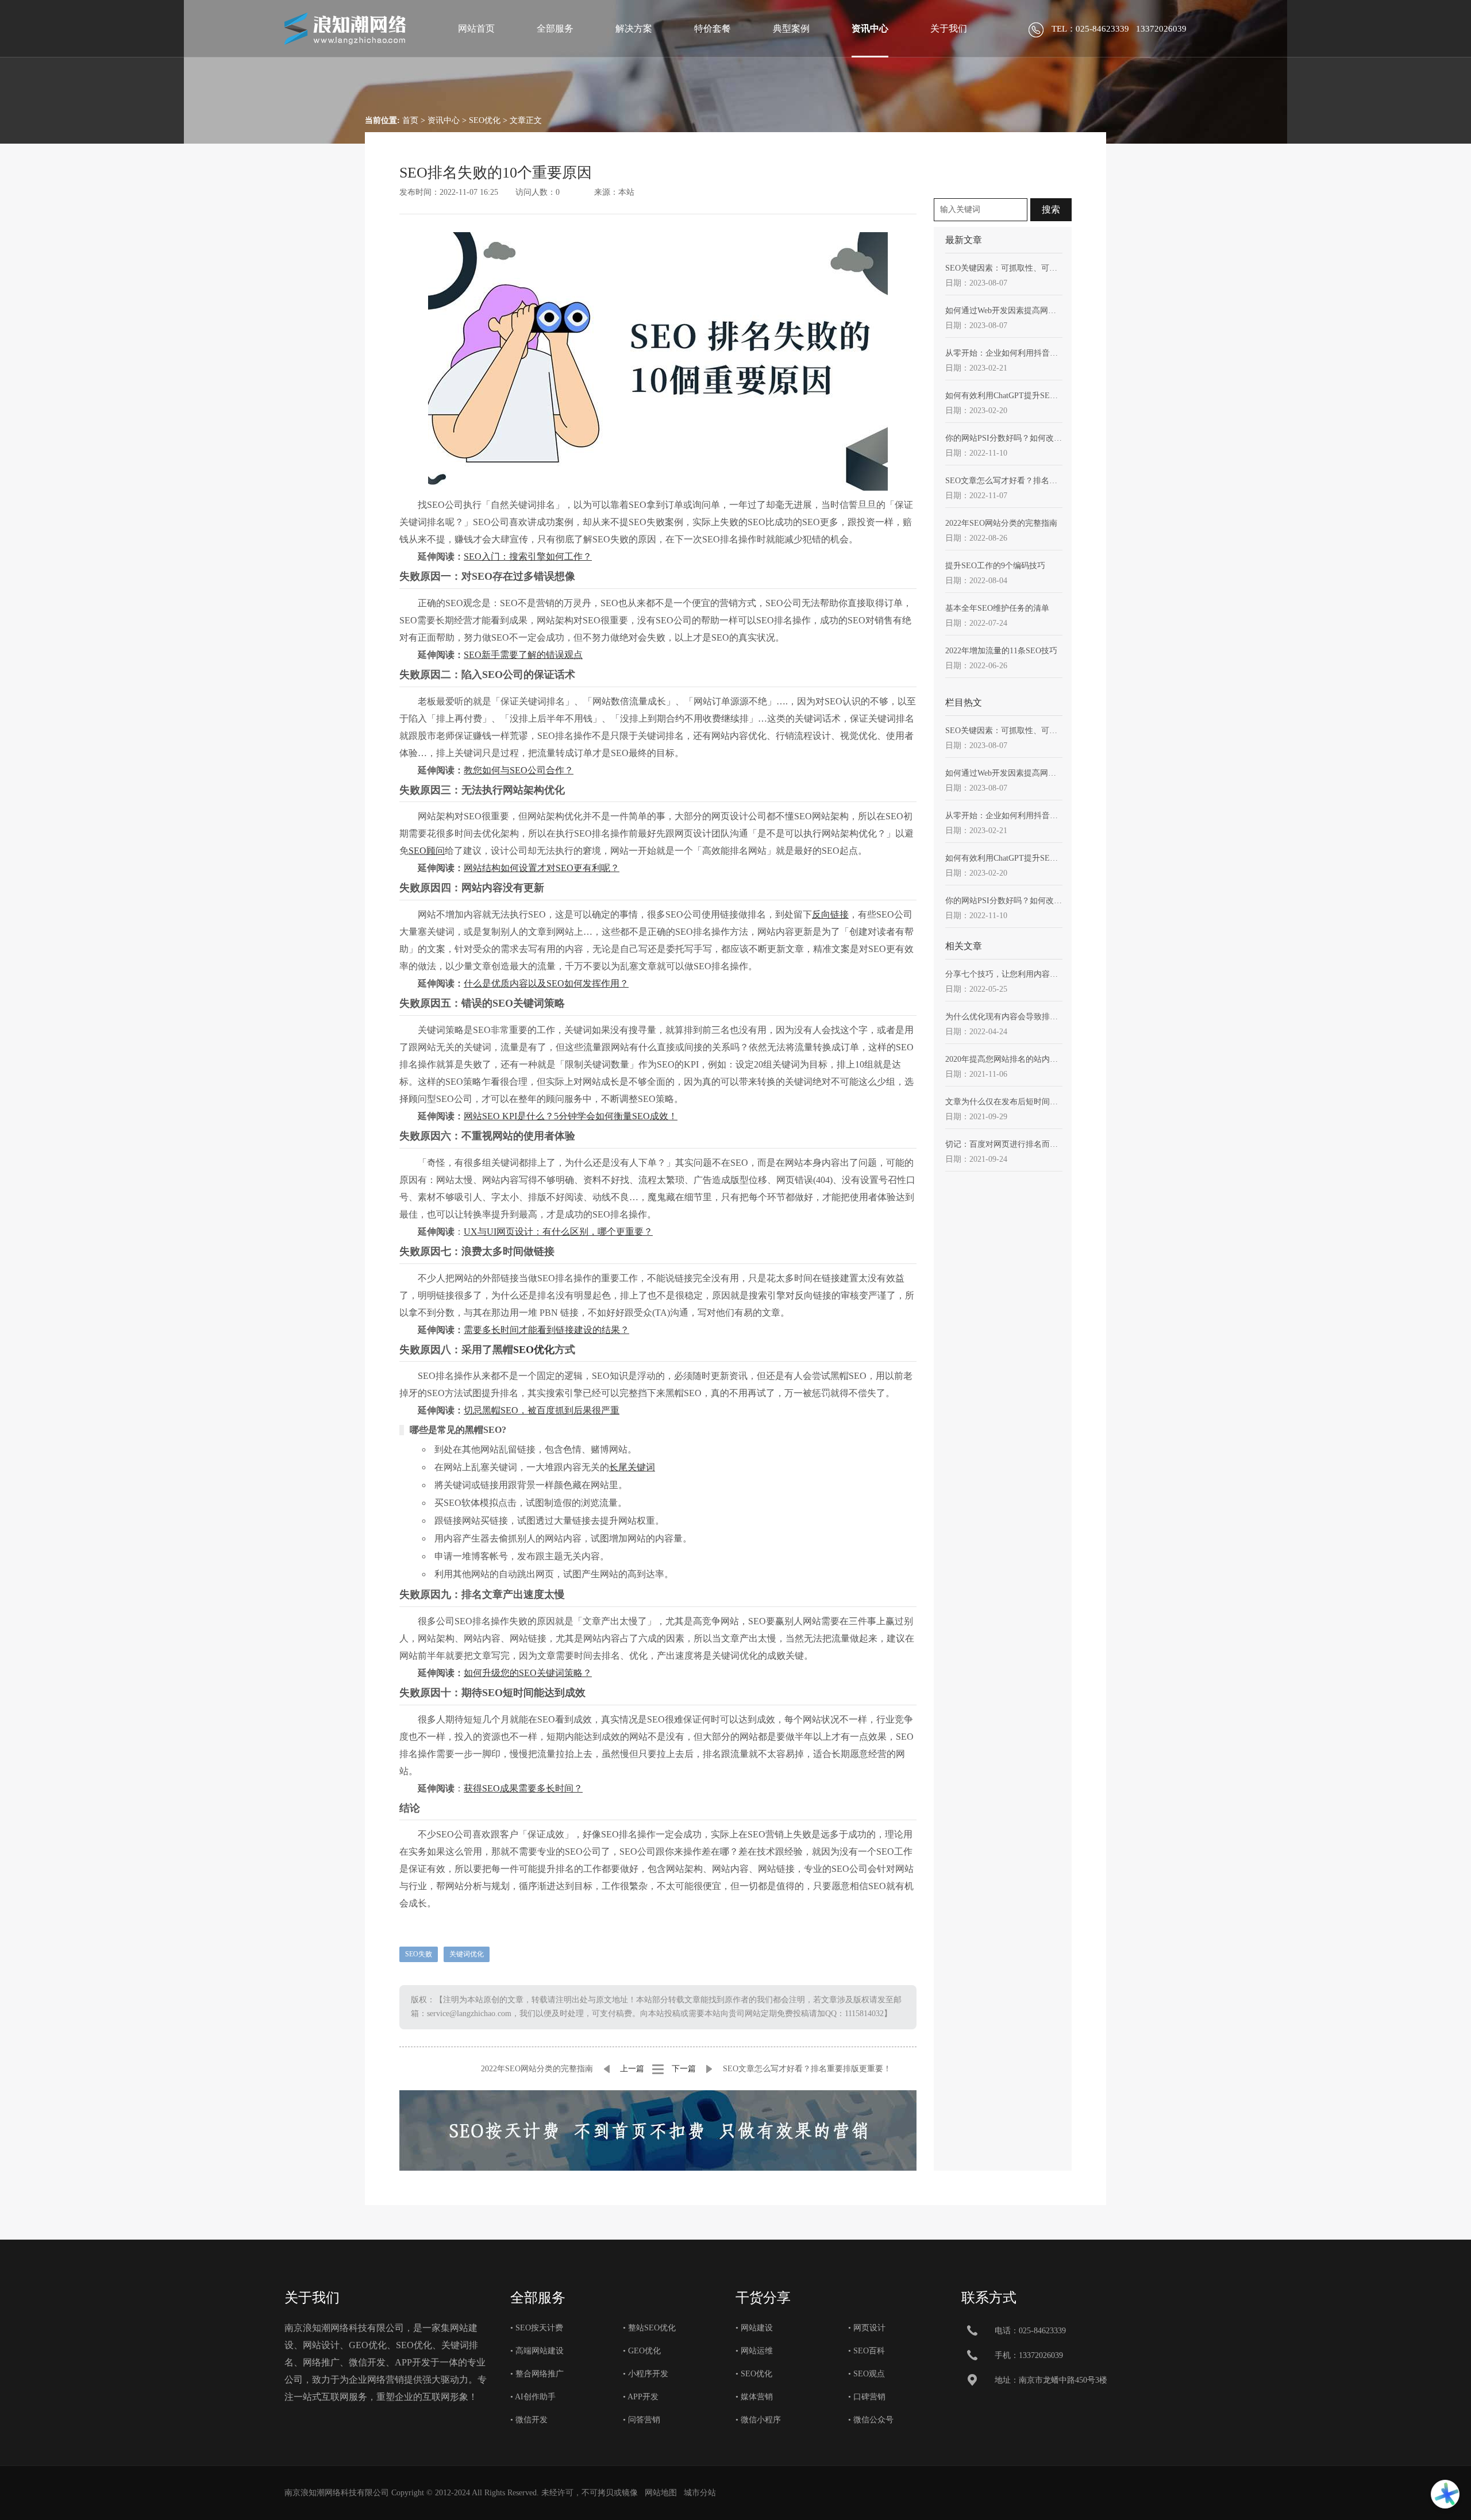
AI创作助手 (535, 2397)
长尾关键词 (632, 1467)
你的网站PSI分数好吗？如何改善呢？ (1004, 438)
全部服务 (555, 28)
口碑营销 (869, 2397)
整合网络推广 (540, 2374)
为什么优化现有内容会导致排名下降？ (1004, 1017)
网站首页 (476, 28)
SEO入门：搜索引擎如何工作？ (528, 556)
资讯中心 (870, 28)
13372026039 (1041, 2355)
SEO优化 (485, 120)
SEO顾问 (427, 851)
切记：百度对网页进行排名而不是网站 (1004, 1144)
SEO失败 (419, 1954)
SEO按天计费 (539, 2328)
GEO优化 (644, 2351)
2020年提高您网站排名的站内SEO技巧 (1004, 1059)
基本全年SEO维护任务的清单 (997, 608)
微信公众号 (873, 2420)
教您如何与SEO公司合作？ (519, 770)
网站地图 (661, 2493)
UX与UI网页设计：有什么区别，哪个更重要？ (558, 1232)
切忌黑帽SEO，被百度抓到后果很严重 (542, 1410)
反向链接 (830, 914)
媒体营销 (757, 2397)
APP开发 (643, 2397)
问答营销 (644, 2420)
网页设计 (869, 2328)
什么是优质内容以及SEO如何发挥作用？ (546, 983)
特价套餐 (713, 28)
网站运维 (757, 2351)
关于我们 (949, 28)
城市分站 (700, 2493)
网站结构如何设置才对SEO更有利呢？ (542, 868)
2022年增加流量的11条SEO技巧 (1001, 651)
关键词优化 (467, 1954)
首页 (410, 120)
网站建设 (757, 2328)
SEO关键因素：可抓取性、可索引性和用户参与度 (1004, 268)
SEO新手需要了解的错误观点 (523, 655)
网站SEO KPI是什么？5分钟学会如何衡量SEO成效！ (571, 1116)
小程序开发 (648, 2374)
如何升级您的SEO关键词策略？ (528, 1673)
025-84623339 (1042, 2331)
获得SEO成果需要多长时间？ (523, 1788)
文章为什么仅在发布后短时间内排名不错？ (1004, 1102)
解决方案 (634, 28)
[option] (658, 2130)
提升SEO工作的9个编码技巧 (995, 566)
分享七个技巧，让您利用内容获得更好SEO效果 (1004, 974)
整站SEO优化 (652, 2328)
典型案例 (791, 28)
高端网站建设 (540, 2351)
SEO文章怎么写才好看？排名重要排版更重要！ (807, 2069)
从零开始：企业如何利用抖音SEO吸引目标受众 (1004, 353)
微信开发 (532, 2420)
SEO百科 (869, 2351)
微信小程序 (761, 2420)
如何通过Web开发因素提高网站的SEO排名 (1004, 311)
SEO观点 (869, 2374)
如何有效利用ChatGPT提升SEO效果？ (1004, 396)
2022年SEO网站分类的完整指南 (537, 2069)
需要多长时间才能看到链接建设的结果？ (546, 1330)
